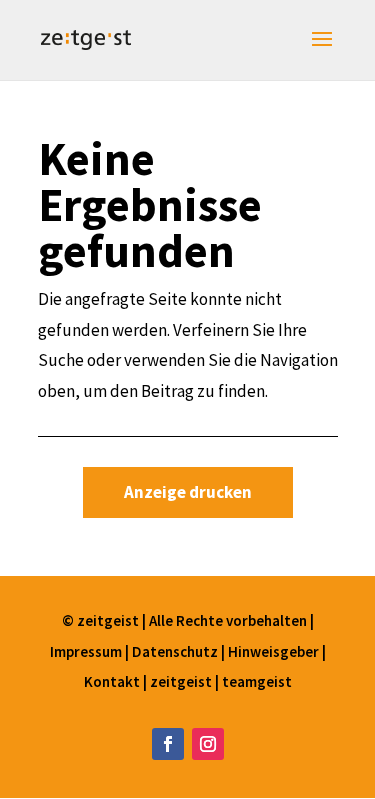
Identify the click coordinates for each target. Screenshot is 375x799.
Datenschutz (176, 651)
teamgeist (257, 681)
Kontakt (113, 681)
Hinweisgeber (273, 651)
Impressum (87, 651)
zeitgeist (182, 681)
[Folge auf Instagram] (208, 744)
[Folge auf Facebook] (168, 744)
